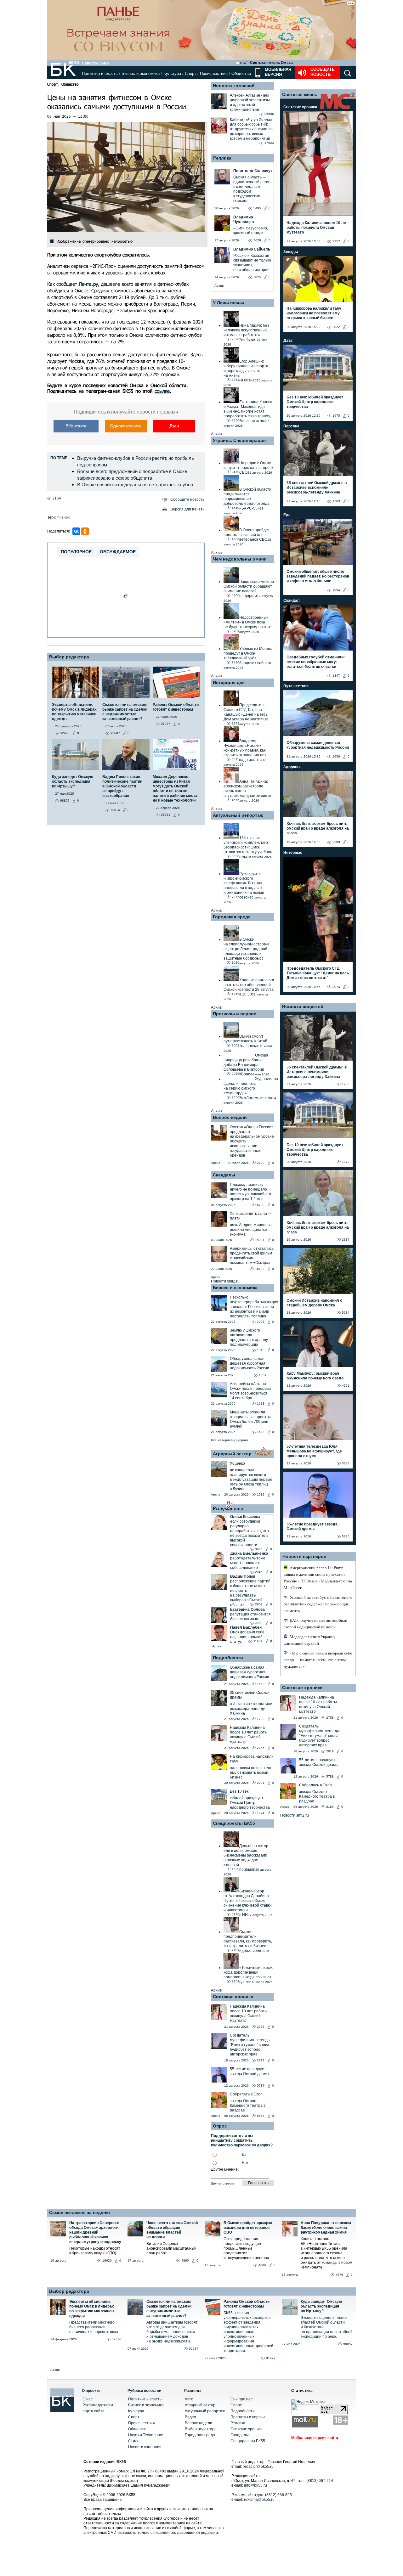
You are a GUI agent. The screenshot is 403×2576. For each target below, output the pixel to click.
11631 (258, 1641)
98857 (348, 2344)
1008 (261, 1322)
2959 (259, 1604)
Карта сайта (94, 2411)
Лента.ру (88, 284)
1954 (336, 590)
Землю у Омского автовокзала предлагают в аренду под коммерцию (249, 1337)
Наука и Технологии (146, 2435)
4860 (185, 2260)
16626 (107, 2260)
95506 (269, 114)
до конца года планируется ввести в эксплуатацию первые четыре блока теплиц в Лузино (251, 1480)
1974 (261, 1813)
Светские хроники (233, 1997)
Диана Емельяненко (249, 1553)
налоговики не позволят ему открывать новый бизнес (251, 1773)
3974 (336, 987)
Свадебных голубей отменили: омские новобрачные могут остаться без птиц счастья (316, 662)
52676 (116, 2339)
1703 (336, 501)
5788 (330, 1776)
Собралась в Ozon (246, 2094)
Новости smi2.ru (225, 1281)
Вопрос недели (230, 1117)
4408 (259, 1623)
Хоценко (237, 1463)
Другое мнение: (225, 2169)
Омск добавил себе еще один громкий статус (247, 1637)
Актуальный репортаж (238, 815)
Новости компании (145, 2447)
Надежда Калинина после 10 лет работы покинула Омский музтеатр (249, 1735)
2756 (261, 1748)
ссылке (162, 391)
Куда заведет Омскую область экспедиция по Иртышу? (321, 2306)
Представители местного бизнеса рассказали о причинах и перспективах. (94, 2327)
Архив (219, 286)
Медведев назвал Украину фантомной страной (310, 1640)
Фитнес (63, 517)
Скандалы (224, 1175)
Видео (190, 2417)
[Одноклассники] (85, 531)
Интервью (293, 853)
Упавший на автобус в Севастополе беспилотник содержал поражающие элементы (318, 1604)
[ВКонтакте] (76, 531)
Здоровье (292, 767)
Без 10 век (239, 1791)
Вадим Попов (243, 1576)
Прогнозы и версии (235, 1014)
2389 (336, 842)
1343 (261, 1350)
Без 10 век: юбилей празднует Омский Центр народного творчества (315, 402)
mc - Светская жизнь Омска (267, 63)
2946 (259, 1572)
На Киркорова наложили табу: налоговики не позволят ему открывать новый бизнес (315, 313)
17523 (269, 143)
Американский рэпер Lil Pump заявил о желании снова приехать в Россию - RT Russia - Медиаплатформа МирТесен (318, 1578)
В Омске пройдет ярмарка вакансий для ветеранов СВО (248, 2228)
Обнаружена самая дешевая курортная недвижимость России (250, 1363)
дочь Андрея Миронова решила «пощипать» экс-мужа (251, 1230)
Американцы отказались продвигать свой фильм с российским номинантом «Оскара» (252, 1256)
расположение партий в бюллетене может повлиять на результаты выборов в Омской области (250, 1593)
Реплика (222, 158)
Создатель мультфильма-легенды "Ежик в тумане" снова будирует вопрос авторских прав (250, 2045)
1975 (336, 416)
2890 (261, 1163)
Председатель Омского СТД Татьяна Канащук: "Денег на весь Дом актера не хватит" (318, 973)
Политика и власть (100, 73)
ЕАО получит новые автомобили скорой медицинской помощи (315, 1624)
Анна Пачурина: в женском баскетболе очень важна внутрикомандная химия (326, 2228)
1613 (261, 1404)
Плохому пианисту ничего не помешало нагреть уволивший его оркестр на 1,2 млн (250, 1192)
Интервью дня (229, 682)
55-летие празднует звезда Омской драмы (250, 2071)
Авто (189, 2399)
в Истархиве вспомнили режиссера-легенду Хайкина (251, 1709)
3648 (259, 1549)
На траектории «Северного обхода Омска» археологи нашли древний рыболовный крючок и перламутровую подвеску (95, 2232)
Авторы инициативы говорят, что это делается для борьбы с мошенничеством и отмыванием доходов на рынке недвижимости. (172, 2332)
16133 (260, 1269)
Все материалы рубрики (230, 1440)
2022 (336, 327)
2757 (336, 241)
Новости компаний (234, 86)
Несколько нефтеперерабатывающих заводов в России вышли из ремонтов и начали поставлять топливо (254, 1307)
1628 (261, 1432)
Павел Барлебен (246, 1627)
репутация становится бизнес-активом (250, 1617)
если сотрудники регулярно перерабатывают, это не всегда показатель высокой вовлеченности (250, 1533)
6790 (261, 1205)
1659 (263, 1375)
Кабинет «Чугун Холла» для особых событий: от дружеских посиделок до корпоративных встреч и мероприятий (252, 129)
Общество (241, 73)
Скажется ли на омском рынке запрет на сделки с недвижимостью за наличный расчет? (169, 2309)
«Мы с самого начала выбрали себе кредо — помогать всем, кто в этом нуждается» (318, 1660)
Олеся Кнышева (245, 1517)
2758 (330, 1718)
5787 (261, 2086)
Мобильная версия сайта (315, 2438)
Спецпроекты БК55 (234, 1823)
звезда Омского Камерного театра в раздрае (248, 2105)
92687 (194, 2349)
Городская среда (232, 917)
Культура (172, 73)
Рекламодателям (98, 2405)
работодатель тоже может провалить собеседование (248, 1563)
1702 (261, 1719)
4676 (339, 2275)
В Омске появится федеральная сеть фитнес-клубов (135, 485)
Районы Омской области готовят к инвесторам (247, 2304)
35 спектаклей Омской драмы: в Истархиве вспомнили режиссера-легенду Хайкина (317, 488)
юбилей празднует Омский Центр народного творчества (250, 1803)
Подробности (228, 1658)
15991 (260, 1240)
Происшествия (214, 73)
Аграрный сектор (232, 1454)
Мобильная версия (277, 72)
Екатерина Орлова (247, 1609)
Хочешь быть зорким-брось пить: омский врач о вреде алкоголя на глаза (318, 828)
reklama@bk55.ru (259, 2500)
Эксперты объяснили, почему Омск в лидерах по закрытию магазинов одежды (92, 2309)
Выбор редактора (69, 657)
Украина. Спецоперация (239, 440)
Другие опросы (222, 2183)
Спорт (190, 73)
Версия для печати (187, 509)
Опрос (236, 2405)
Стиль (134, 2441)
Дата (288, 341)
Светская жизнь (300, 94)
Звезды (291, 252)
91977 (271, 2358)
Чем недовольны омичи (240, 559)
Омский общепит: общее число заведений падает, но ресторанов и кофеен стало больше (318, 576)
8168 (261, 2116)
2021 (261, 1783)
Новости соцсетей (303, 1006)
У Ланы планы (229, 303)
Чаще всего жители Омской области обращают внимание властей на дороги (172, 2230)
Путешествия (296, 686)
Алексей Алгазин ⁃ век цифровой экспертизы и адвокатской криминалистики (250, 102)
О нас (88, 2399)
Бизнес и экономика (141, 73)
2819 (261, 2060)
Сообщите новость (323, 72)
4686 (262, 2265)
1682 (261, 1494)
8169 (330, 1807)
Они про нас (241, 2399)
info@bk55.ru (255, 2485)
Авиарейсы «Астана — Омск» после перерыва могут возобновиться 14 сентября (251, 1391)
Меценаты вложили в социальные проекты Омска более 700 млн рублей (250, 1419)
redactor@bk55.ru (258, 2466)
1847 (336, 676)
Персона (291, 426)
